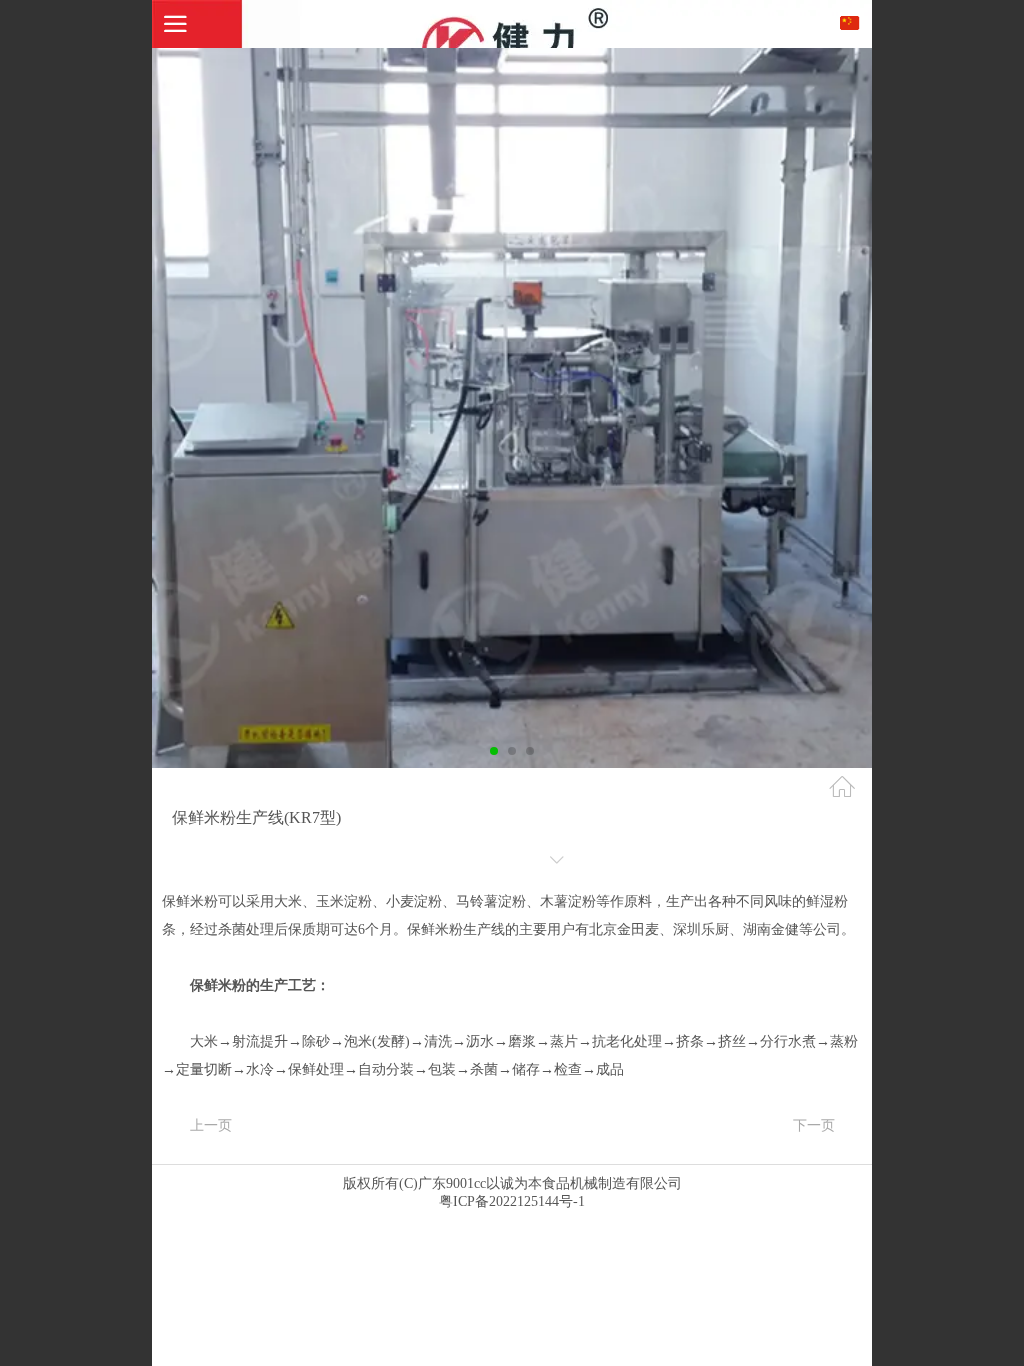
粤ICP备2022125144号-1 (512, 1201)
